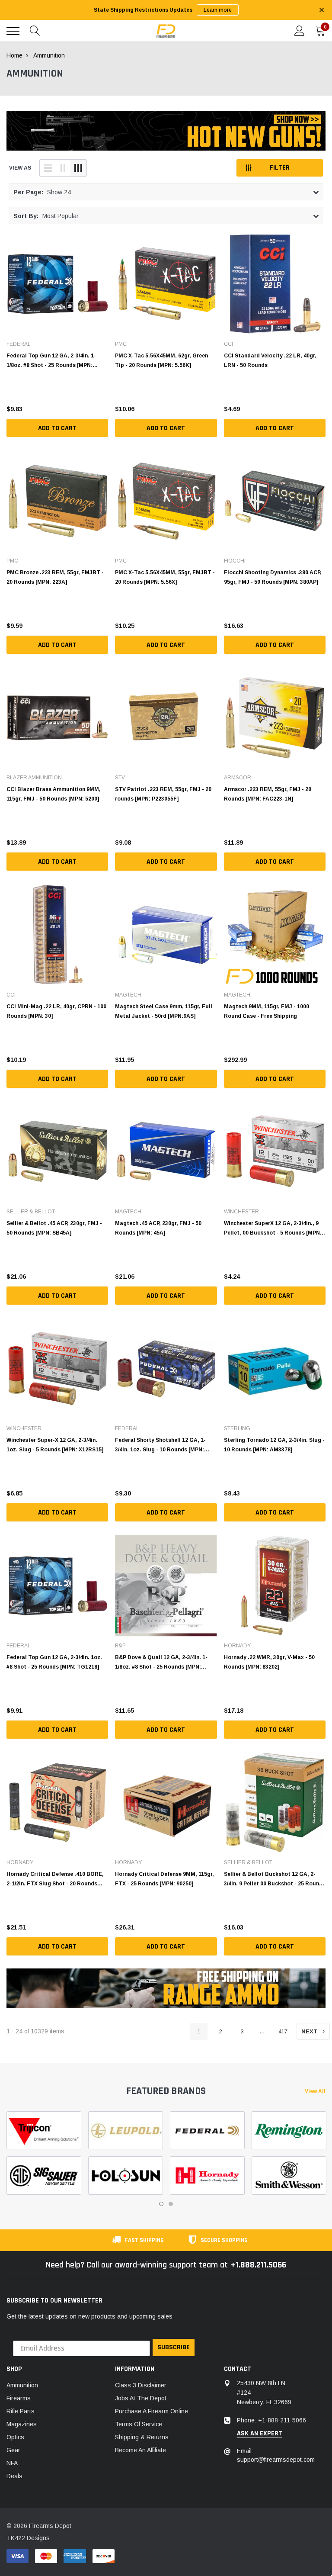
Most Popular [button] (46, 216)
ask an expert (260, 2434)
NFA (12, 2463)
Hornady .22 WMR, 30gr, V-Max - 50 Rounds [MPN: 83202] (269, 1662)
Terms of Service (139, 2424)
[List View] (48, 168)
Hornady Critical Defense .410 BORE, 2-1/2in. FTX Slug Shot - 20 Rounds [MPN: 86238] (55, 1879)
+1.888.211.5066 (259, 2265)
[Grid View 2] (63, 168)
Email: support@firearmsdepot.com (276, 2455)
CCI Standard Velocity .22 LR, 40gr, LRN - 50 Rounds (270, 360)
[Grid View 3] (78, 168)
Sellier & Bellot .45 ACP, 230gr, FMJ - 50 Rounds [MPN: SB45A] (54, 1228)
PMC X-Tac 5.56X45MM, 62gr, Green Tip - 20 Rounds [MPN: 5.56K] (161, 360)
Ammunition (22, 2385)
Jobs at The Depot (141, 2398)
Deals (14, 2476)
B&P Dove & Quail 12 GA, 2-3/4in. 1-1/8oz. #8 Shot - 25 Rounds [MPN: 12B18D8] (161, 1662)
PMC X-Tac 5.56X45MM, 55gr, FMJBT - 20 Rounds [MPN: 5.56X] (165, 577)
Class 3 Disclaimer (141, 2385)
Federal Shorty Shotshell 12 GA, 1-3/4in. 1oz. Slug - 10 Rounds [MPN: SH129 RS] (160, 1445)
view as (20, 168)
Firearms (19, 2398)
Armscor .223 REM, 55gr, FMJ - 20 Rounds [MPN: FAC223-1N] (268, 794)
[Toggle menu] (13, 31)
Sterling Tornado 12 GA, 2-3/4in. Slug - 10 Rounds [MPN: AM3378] (274, 1445)
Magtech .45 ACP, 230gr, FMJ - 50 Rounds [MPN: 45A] (158, 1228)
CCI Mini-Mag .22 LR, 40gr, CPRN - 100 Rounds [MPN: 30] (56, 1011)
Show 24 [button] (42, 192)
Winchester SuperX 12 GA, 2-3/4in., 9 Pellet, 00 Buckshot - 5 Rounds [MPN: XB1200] (273, 1228)
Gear (13, 2450)
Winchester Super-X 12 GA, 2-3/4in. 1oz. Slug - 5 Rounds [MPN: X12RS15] (55, 1445)
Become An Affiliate (140, 2450)
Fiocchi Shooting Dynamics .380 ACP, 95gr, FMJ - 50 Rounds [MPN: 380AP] (273, 577)
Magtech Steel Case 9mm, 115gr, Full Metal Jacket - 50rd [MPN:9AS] (164, 1011)
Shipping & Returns (142, 2437)
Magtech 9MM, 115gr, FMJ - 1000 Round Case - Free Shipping (267, 1011)
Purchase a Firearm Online (152, 2411)
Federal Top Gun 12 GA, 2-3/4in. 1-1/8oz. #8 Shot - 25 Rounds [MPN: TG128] (51, 360)
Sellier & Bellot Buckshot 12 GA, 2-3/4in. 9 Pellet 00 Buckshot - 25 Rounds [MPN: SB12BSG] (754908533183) (275, 1879)
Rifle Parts (21, 2411)
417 (283, 2031)
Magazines (22, 2424)
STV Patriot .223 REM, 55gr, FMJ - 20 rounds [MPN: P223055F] (163, 794)
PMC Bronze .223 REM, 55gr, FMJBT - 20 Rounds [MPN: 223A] (55, 577)
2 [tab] (171, 2204)
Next (310, 2031)
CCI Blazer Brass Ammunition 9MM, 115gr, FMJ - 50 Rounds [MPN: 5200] (54, 794)
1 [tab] (161, 2204)
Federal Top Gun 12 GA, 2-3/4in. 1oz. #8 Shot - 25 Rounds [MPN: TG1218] (54, 1662)
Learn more (218, 10)
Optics (15, 2437)
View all (315, 2091)
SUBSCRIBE (174, 2347)
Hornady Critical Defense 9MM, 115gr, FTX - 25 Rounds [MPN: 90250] (164, 1879)
